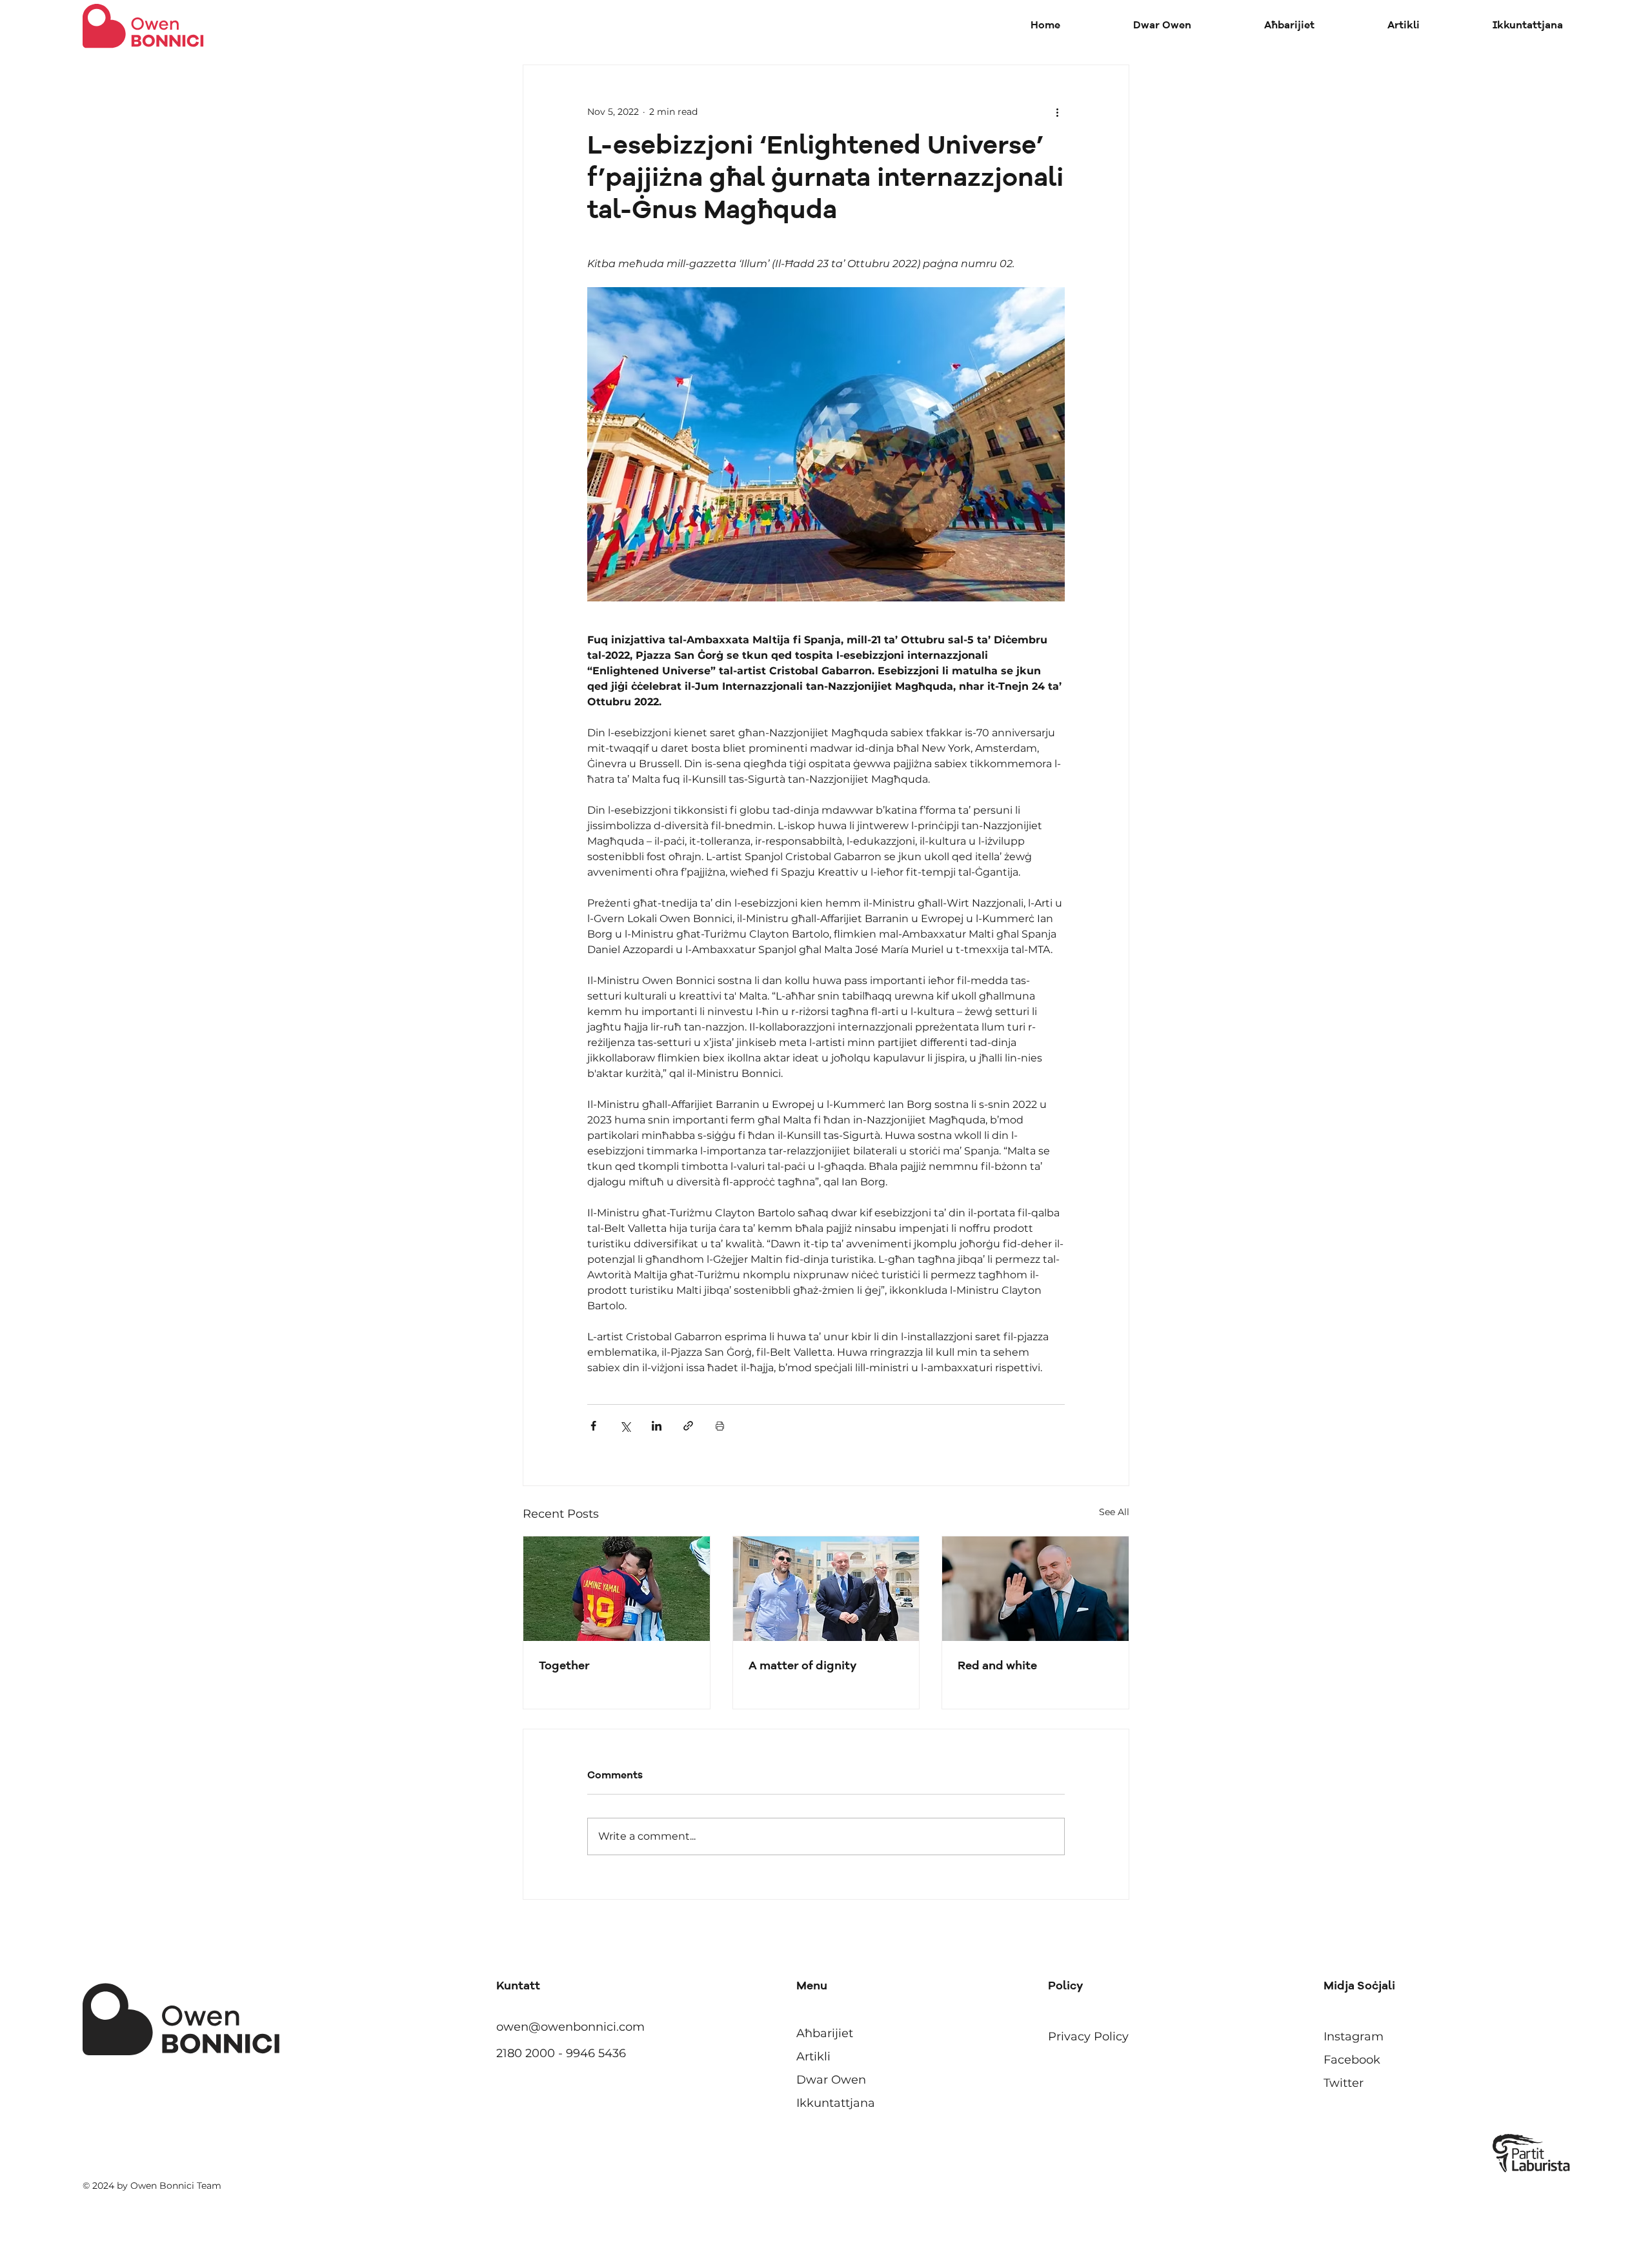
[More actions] (1057, 112)
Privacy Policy (1088, 2037)
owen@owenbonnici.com (570, 2027)
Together (564, 1666)
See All (1114, 1512)
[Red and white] (1035, 1589)
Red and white (997, 1666)
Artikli (813, 2057)
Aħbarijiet (825, 2033)
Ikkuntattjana (836, 2103)
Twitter (1344, 2083)
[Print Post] (720, 1426)
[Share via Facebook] (593, 1426)
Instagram (1354, 2037)
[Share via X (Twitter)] (625, 1426)
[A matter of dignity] (826, 1589)
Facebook (1352, 2060)
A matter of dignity (803, 1666)
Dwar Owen (831, 2080)
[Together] (617, 1589)
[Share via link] (688, 1426)
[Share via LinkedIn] (657, 1426)
